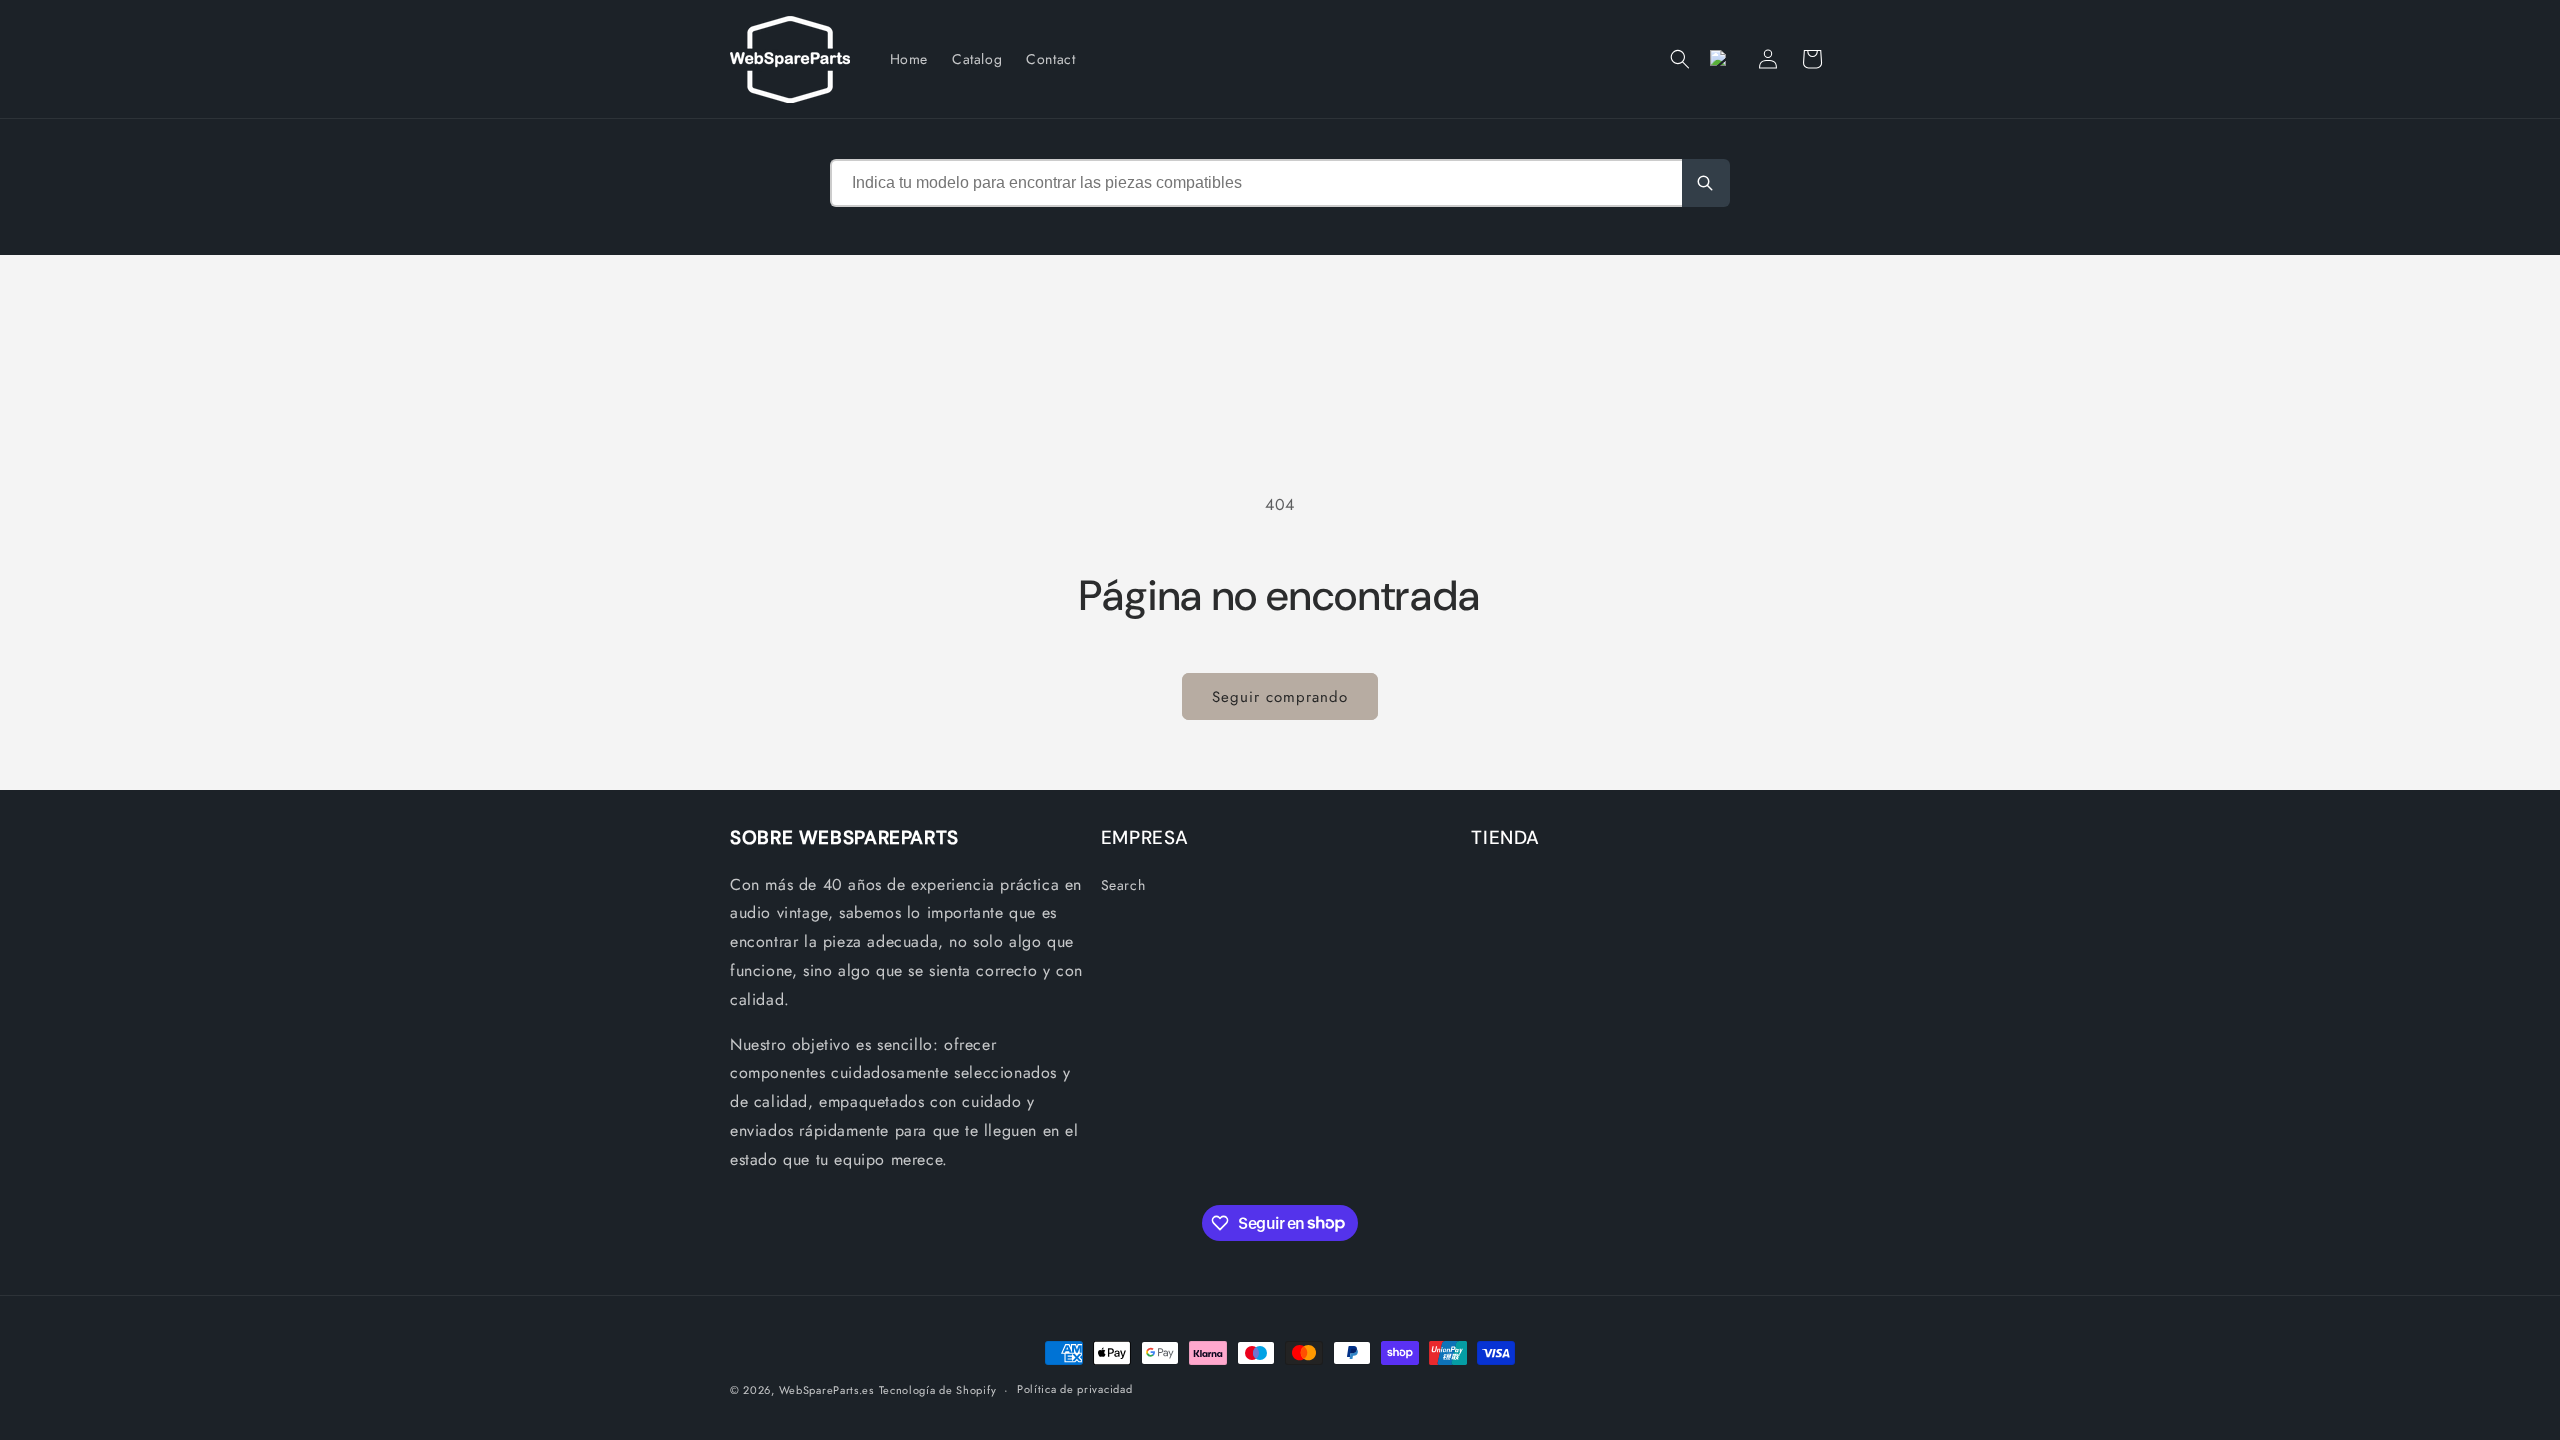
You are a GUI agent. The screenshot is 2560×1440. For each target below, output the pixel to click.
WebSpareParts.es (826, 1390)
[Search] (1706, 183)
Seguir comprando (1280, 697)
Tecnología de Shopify (938, 1390)
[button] (1680, 59)
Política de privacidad (1074, 1389)
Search (1123, 885)
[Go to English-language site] (1724, 59)
